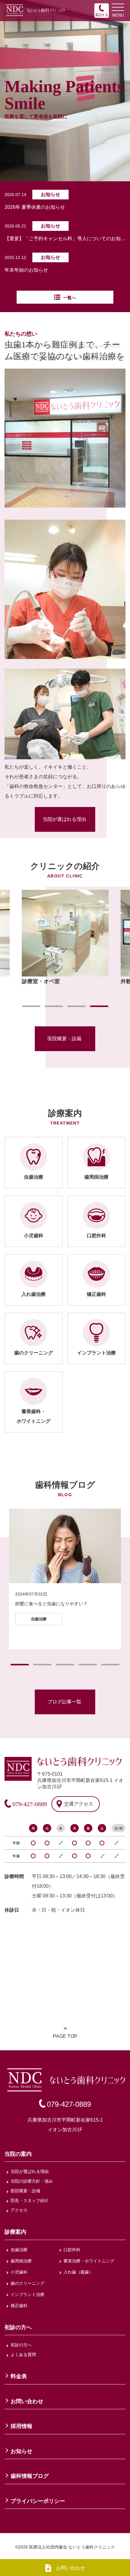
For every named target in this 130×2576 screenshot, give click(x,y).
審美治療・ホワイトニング (89, 2261)
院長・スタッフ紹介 (30, 2200)
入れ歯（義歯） (78, 2272)
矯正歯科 (19, 2306)
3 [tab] (76, 1006)
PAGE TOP (65, 2036)
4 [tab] (99, 1006)
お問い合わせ (70, 2568)
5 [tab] (110, 1665)
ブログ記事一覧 (64, 1702)
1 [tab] (31, 1006)
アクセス (19, 2210)
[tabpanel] (65, 938)
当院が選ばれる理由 (64, 819)
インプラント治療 (28, 2294)
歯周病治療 (21, 2261)
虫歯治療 (19, 2250)
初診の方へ (21, 2345)
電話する (102, 15)
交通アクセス (79, 1804)
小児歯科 (19, 2272)
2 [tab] (54, 1006)
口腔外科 (72, 2250)
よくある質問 (23, 2355)
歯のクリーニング (28, 2283)
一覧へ (70, 298)
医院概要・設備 (64, 1039)
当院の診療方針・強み (32, 2181)
